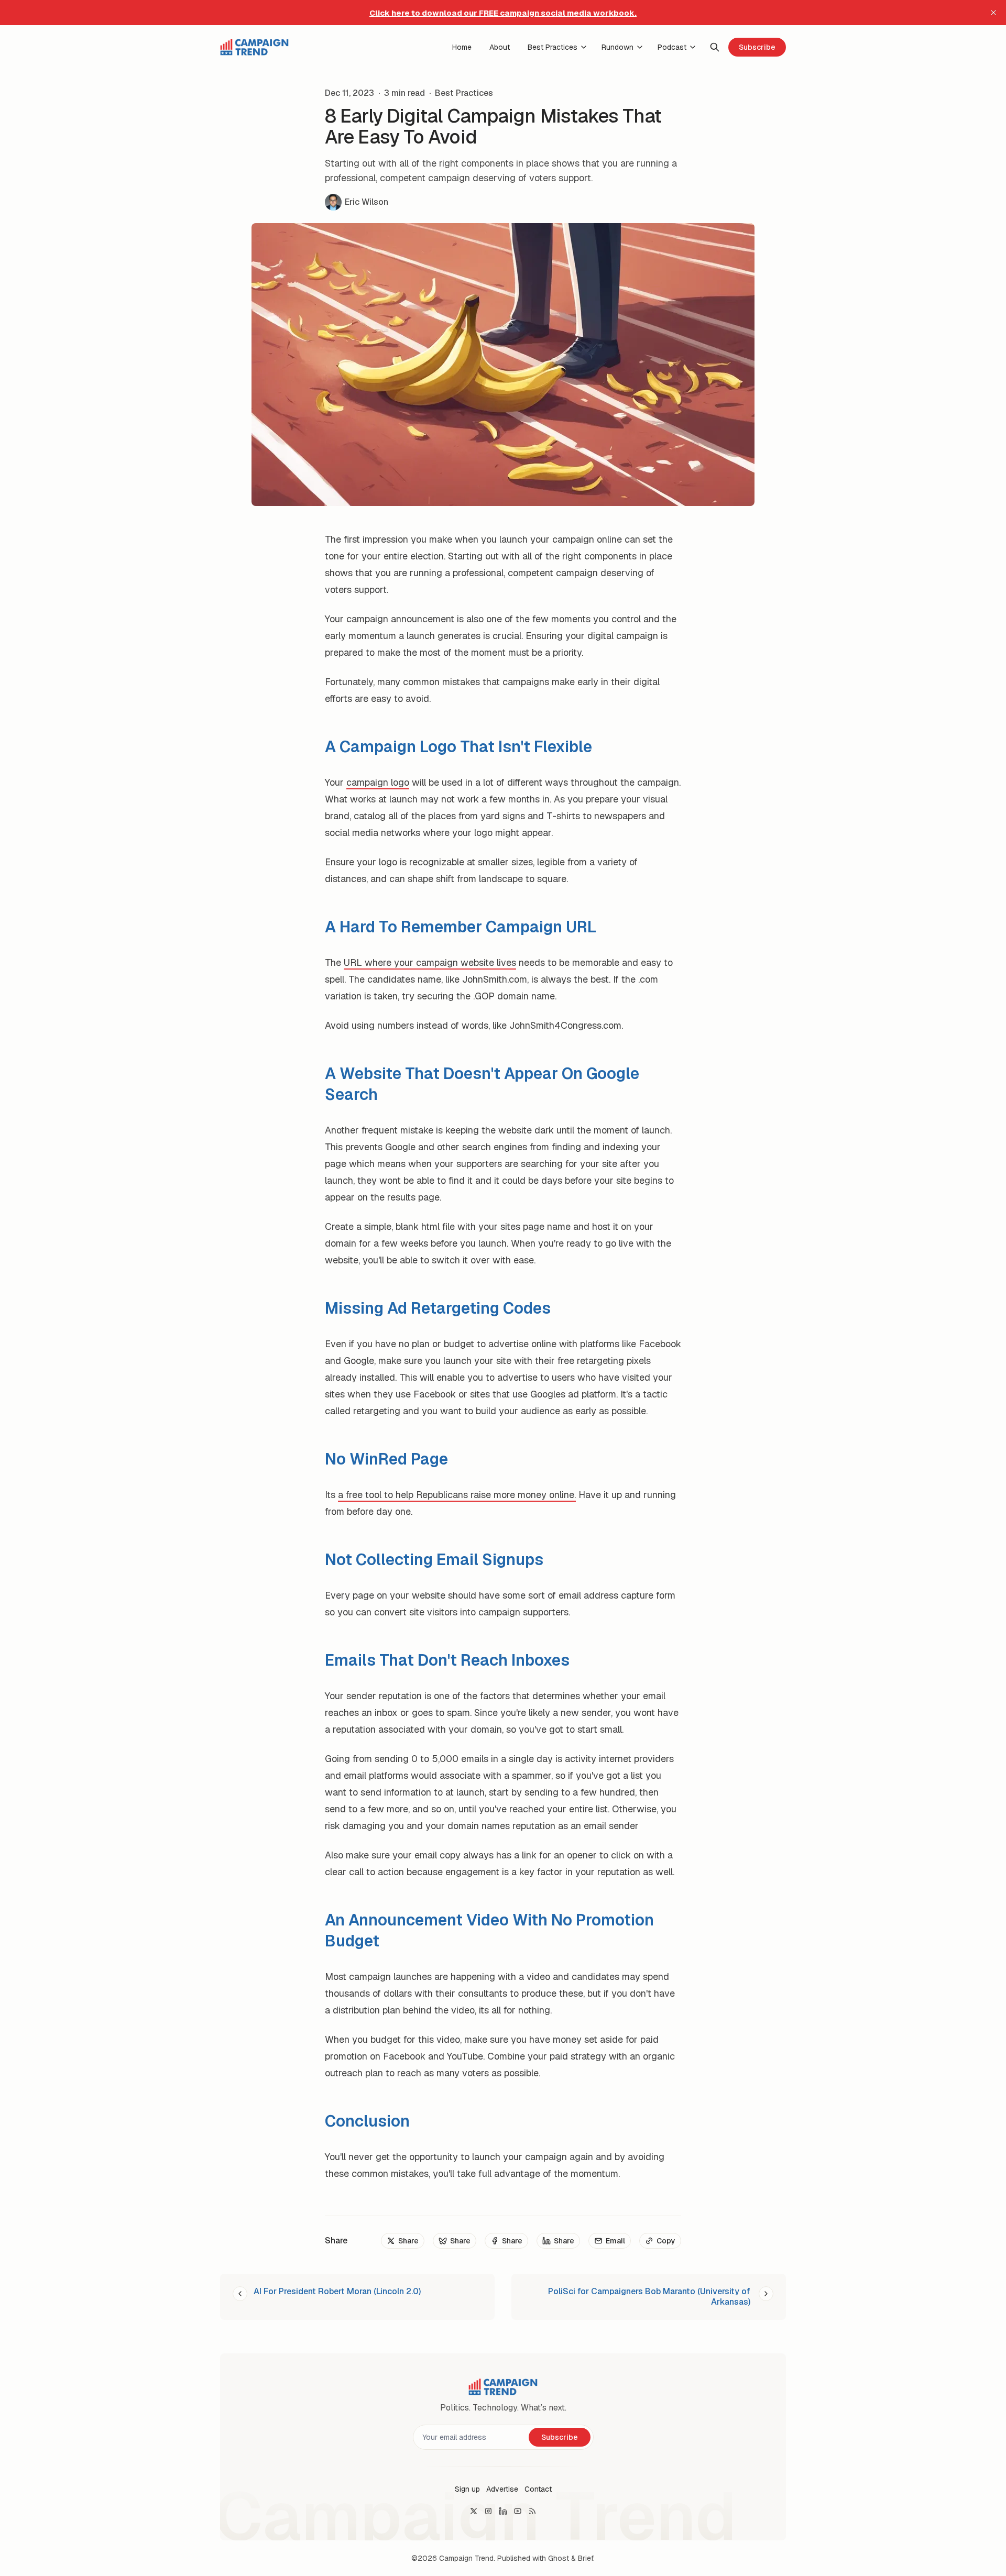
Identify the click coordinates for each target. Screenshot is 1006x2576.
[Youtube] (518, 2511)
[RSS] (532, 2511)
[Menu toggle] (584, 47)
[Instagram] (488, 2511)
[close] (993, 13)
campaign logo (378, 782)
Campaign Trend (466, 2558)
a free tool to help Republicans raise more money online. (457, 1495)
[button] (467, 2489)
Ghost (559, 2558)
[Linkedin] (503, 2511)
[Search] (715, 47)
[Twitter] (474, 2511)
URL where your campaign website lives (430, 962)
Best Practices (464, 93)
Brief (586, 2558)
